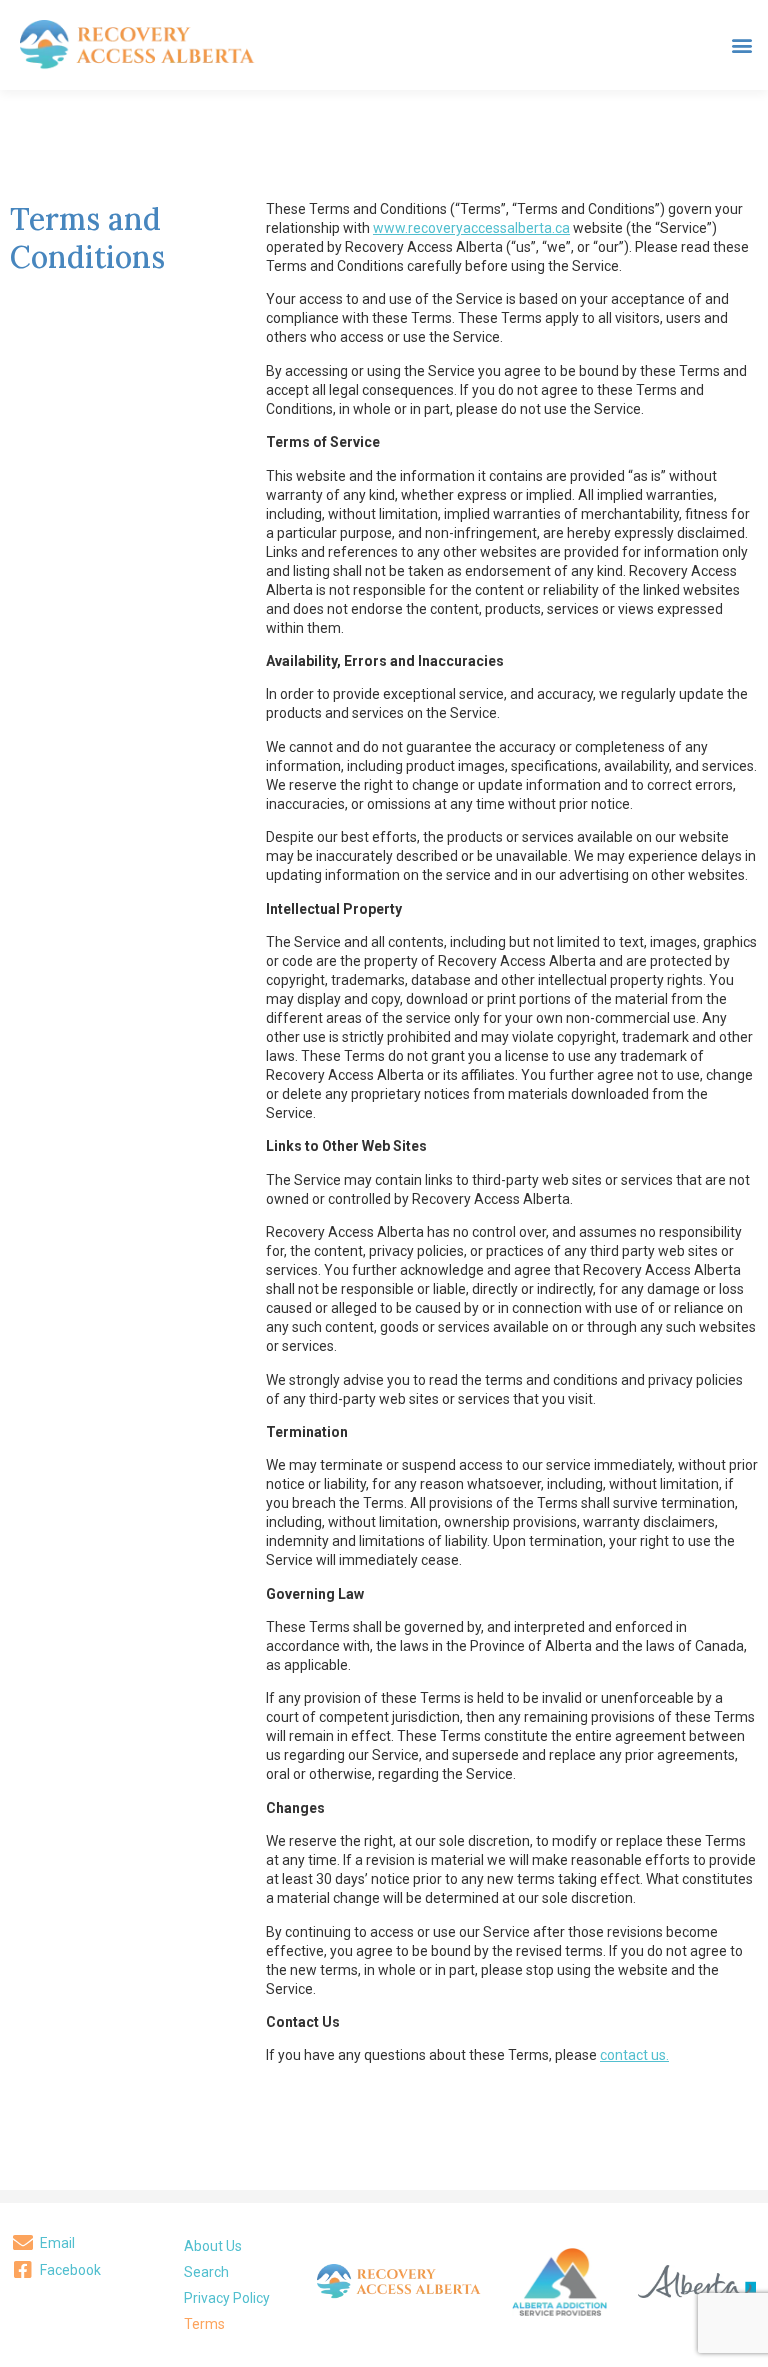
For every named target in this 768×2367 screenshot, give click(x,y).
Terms (204, 2324)
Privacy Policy (227, 2298)
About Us (213, 2246)
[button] (741, 45)
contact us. (634, 2055)
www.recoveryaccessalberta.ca (471, 228)
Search (206, 2272)
